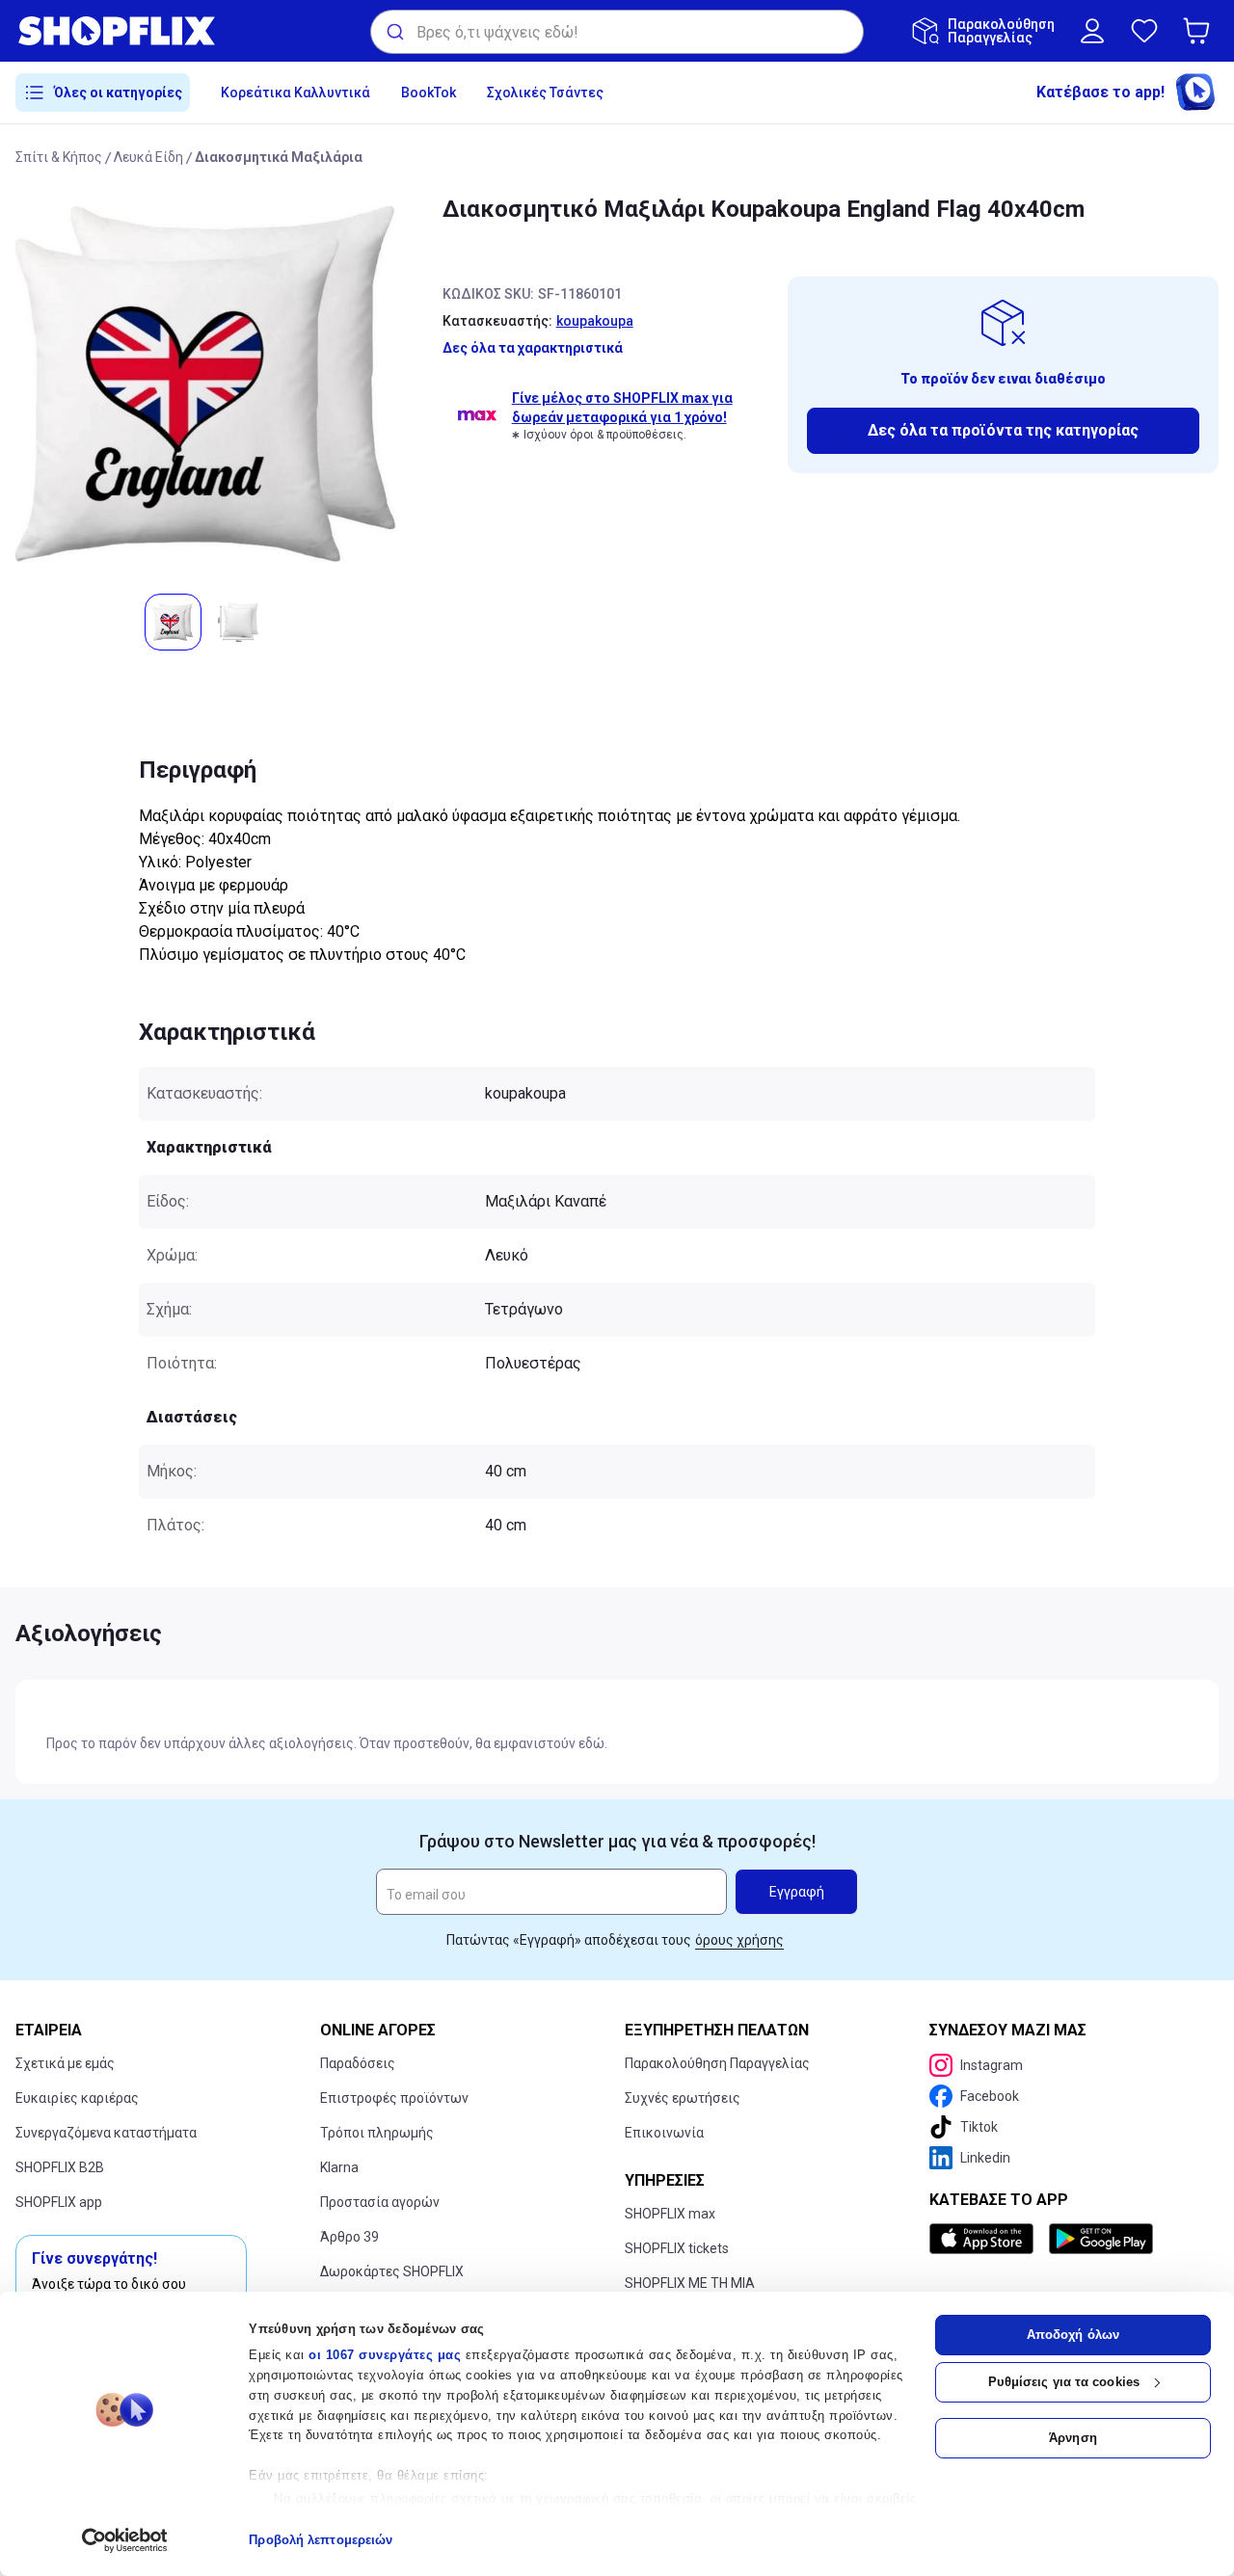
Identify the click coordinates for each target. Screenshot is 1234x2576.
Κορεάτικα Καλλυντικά (295, 93)
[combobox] (617, 32)
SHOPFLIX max (670, 2214)
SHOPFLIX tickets (677, 2248)
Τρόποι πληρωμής (377, 2133)
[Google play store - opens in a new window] (1101, 2239)
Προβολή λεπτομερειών (321, 2540)
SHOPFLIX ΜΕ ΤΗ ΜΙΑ (690, 2283)
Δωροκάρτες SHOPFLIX (392, 2271)
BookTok (429, 93)
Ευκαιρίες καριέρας (77, 2098)
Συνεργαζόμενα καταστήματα (106, 2133)
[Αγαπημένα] (1144, 31)
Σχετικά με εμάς (65, 2063)
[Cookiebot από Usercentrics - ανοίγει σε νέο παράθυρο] (125, 2540)
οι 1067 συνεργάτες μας (385, 2355)
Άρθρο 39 (349, 2237)
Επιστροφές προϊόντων (394, 2098)
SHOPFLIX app (59, 2202)
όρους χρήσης (739, 1940)
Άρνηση (1073, 2438)
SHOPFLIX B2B (60, 2167)
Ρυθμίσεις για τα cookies (1064, 2382)
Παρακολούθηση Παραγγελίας (717, 2063)
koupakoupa (595, 321)
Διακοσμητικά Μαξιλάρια (279, 157)
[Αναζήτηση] (394, 32)
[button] (1200, 31)
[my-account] (1092, 31)
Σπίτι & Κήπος (59, 157)
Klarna (339, 2167)
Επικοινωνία (664, 2133)
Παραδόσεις (358, 2063)
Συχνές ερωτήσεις (683, 2098)
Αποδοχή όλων (1073, 2335)
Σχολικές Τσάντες (545, 93)
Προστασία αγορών (380, 2202)
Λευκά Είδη (148, 157)
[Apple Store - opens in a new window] (985, 2239)
